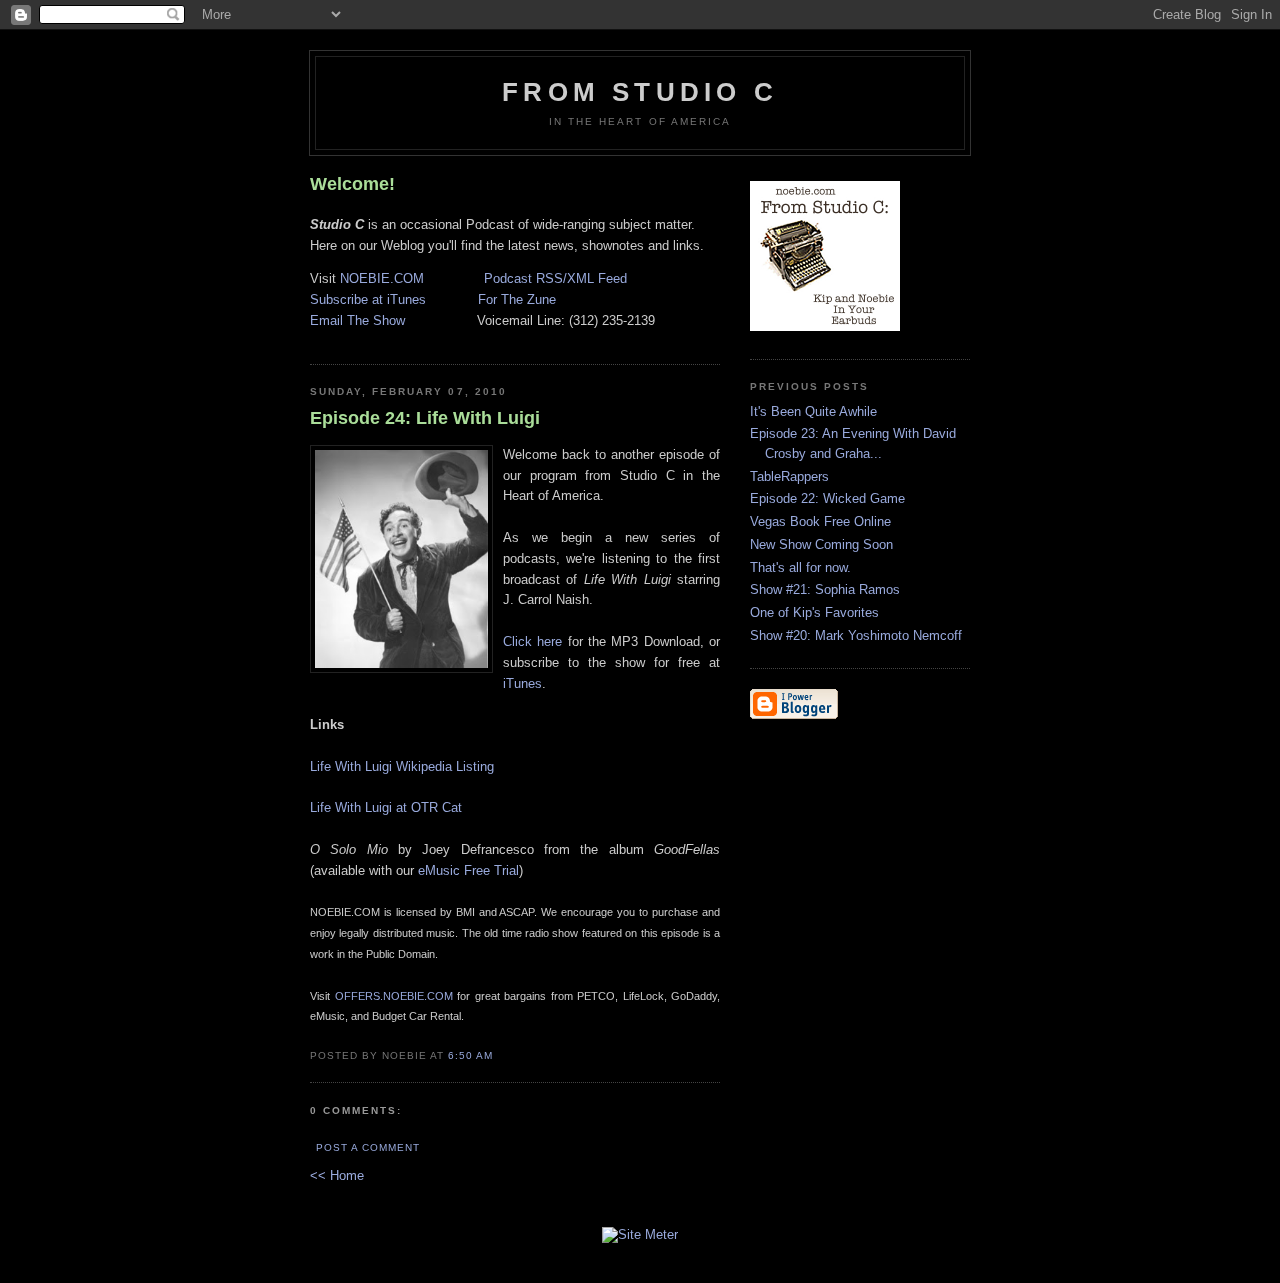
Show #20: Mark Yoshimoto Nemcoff (856, 635)
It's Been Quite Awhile (813, 411)
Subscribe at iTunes (368, 299)
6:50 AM (470, 1055)
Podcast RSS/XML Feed (555, 278)
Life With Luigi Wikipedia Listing (402, 766)
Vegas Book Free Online (820, 521)
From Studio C (640, 92)
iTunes (522, 683)
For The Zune (517, 299)
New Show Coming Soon (821, 544)
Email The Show (357, 320)
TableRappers (789, 476)
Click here (532, 641)
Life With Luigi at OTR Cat (386, 807)
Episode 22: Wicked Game (827, 498)
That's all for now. (800, 567)
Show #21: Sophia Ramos (825, 589)
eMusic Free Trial (468, 870)
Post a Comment (368, 1147)
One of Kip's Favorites (814, 612)
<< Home (337, 1175)
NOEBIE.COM (382, 278)
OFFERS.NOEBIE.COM (394, 996)
